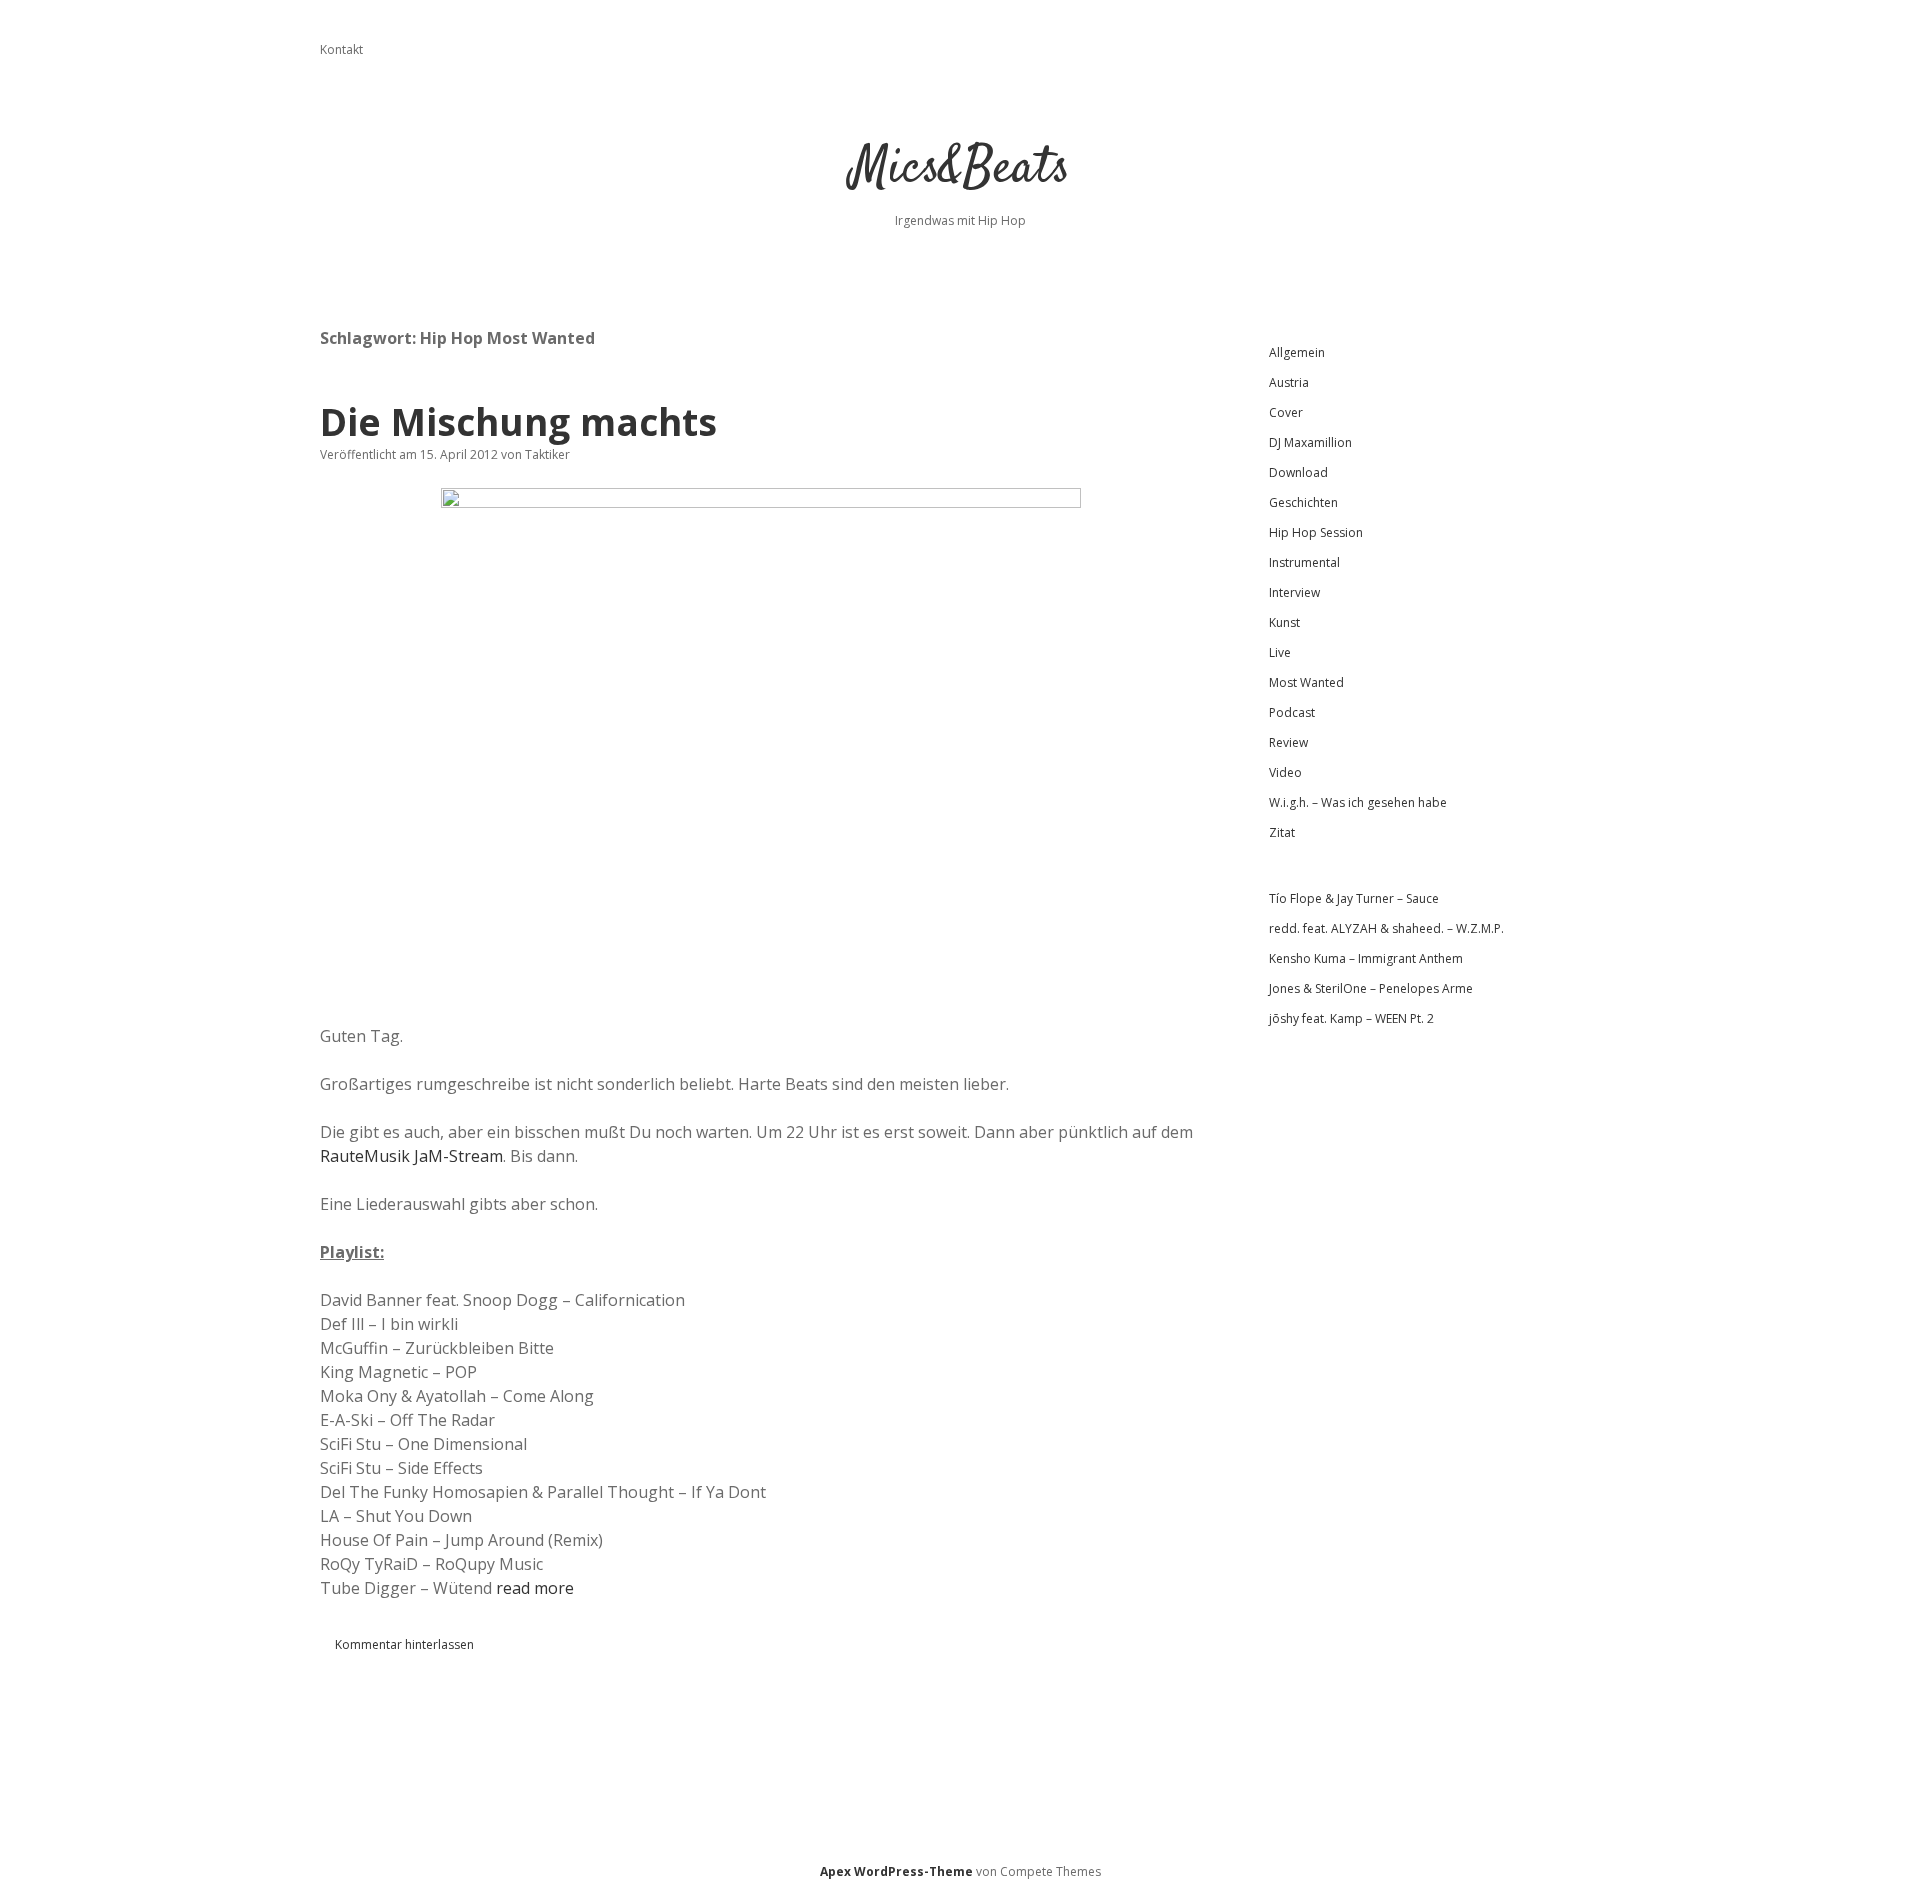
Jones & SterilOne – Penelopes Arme (1371, 988)
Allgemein (1297, 352)
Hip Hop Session (1316, 532)
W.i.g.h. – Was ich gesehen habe (1358, 802)
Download (1298, 472)
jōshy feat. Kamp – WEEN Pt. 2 (1351, 1018)
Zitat (1282, 832)
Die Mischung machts (518, 421)
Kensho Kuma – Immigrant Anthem (1366, 958)
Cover (1286, 412)
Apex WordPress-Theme (896, 1871)
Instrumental (1304, 562)
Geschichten (1303, 502)
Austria (1289, 382)
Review (1288, 742)
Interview (1294, 592)
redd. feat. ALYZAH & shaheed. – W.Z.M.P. (1386, 928)
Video (1285, 772)
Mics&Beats (960, 169)
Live (1280, 652)
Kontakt (341, 49)
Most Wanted (1306, 682)
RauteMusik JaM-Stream (411, 1156)
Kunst (1284, 622)
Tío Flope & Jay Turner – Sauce (1354, 898)
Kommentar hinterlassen (404, 1644)
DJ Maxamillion (1310, 442)
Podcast (1292, 712)
